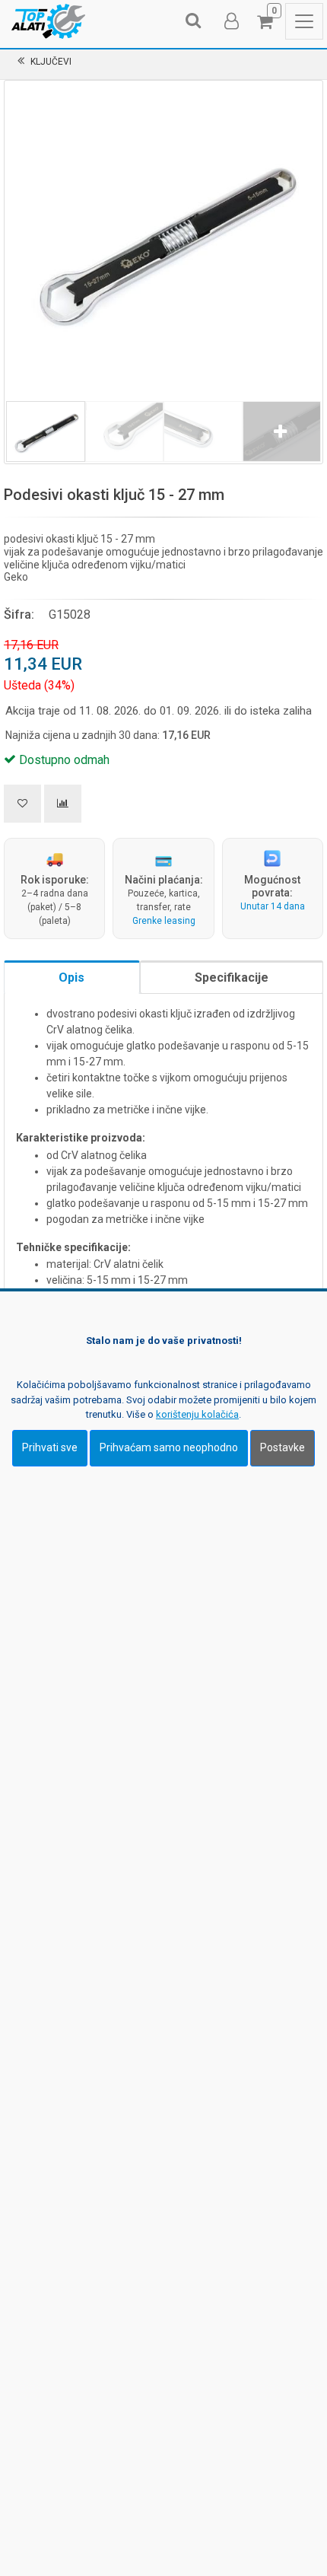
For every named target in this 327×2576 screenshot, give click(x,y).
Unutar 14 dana (273, 906)
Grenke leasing (164, 921)
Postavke (283, 1447)
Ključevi (51, 62)
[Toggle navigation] (304, 21)
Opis (71, 978)
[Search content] (194, 21)
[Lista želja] (22, 804)
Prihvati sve (50, 1447)
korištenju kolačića (197, 1414)
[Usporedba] (63, 804)
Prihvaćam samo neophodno (169, 1447)
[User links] (230, 21)
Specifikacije (232, 978)
